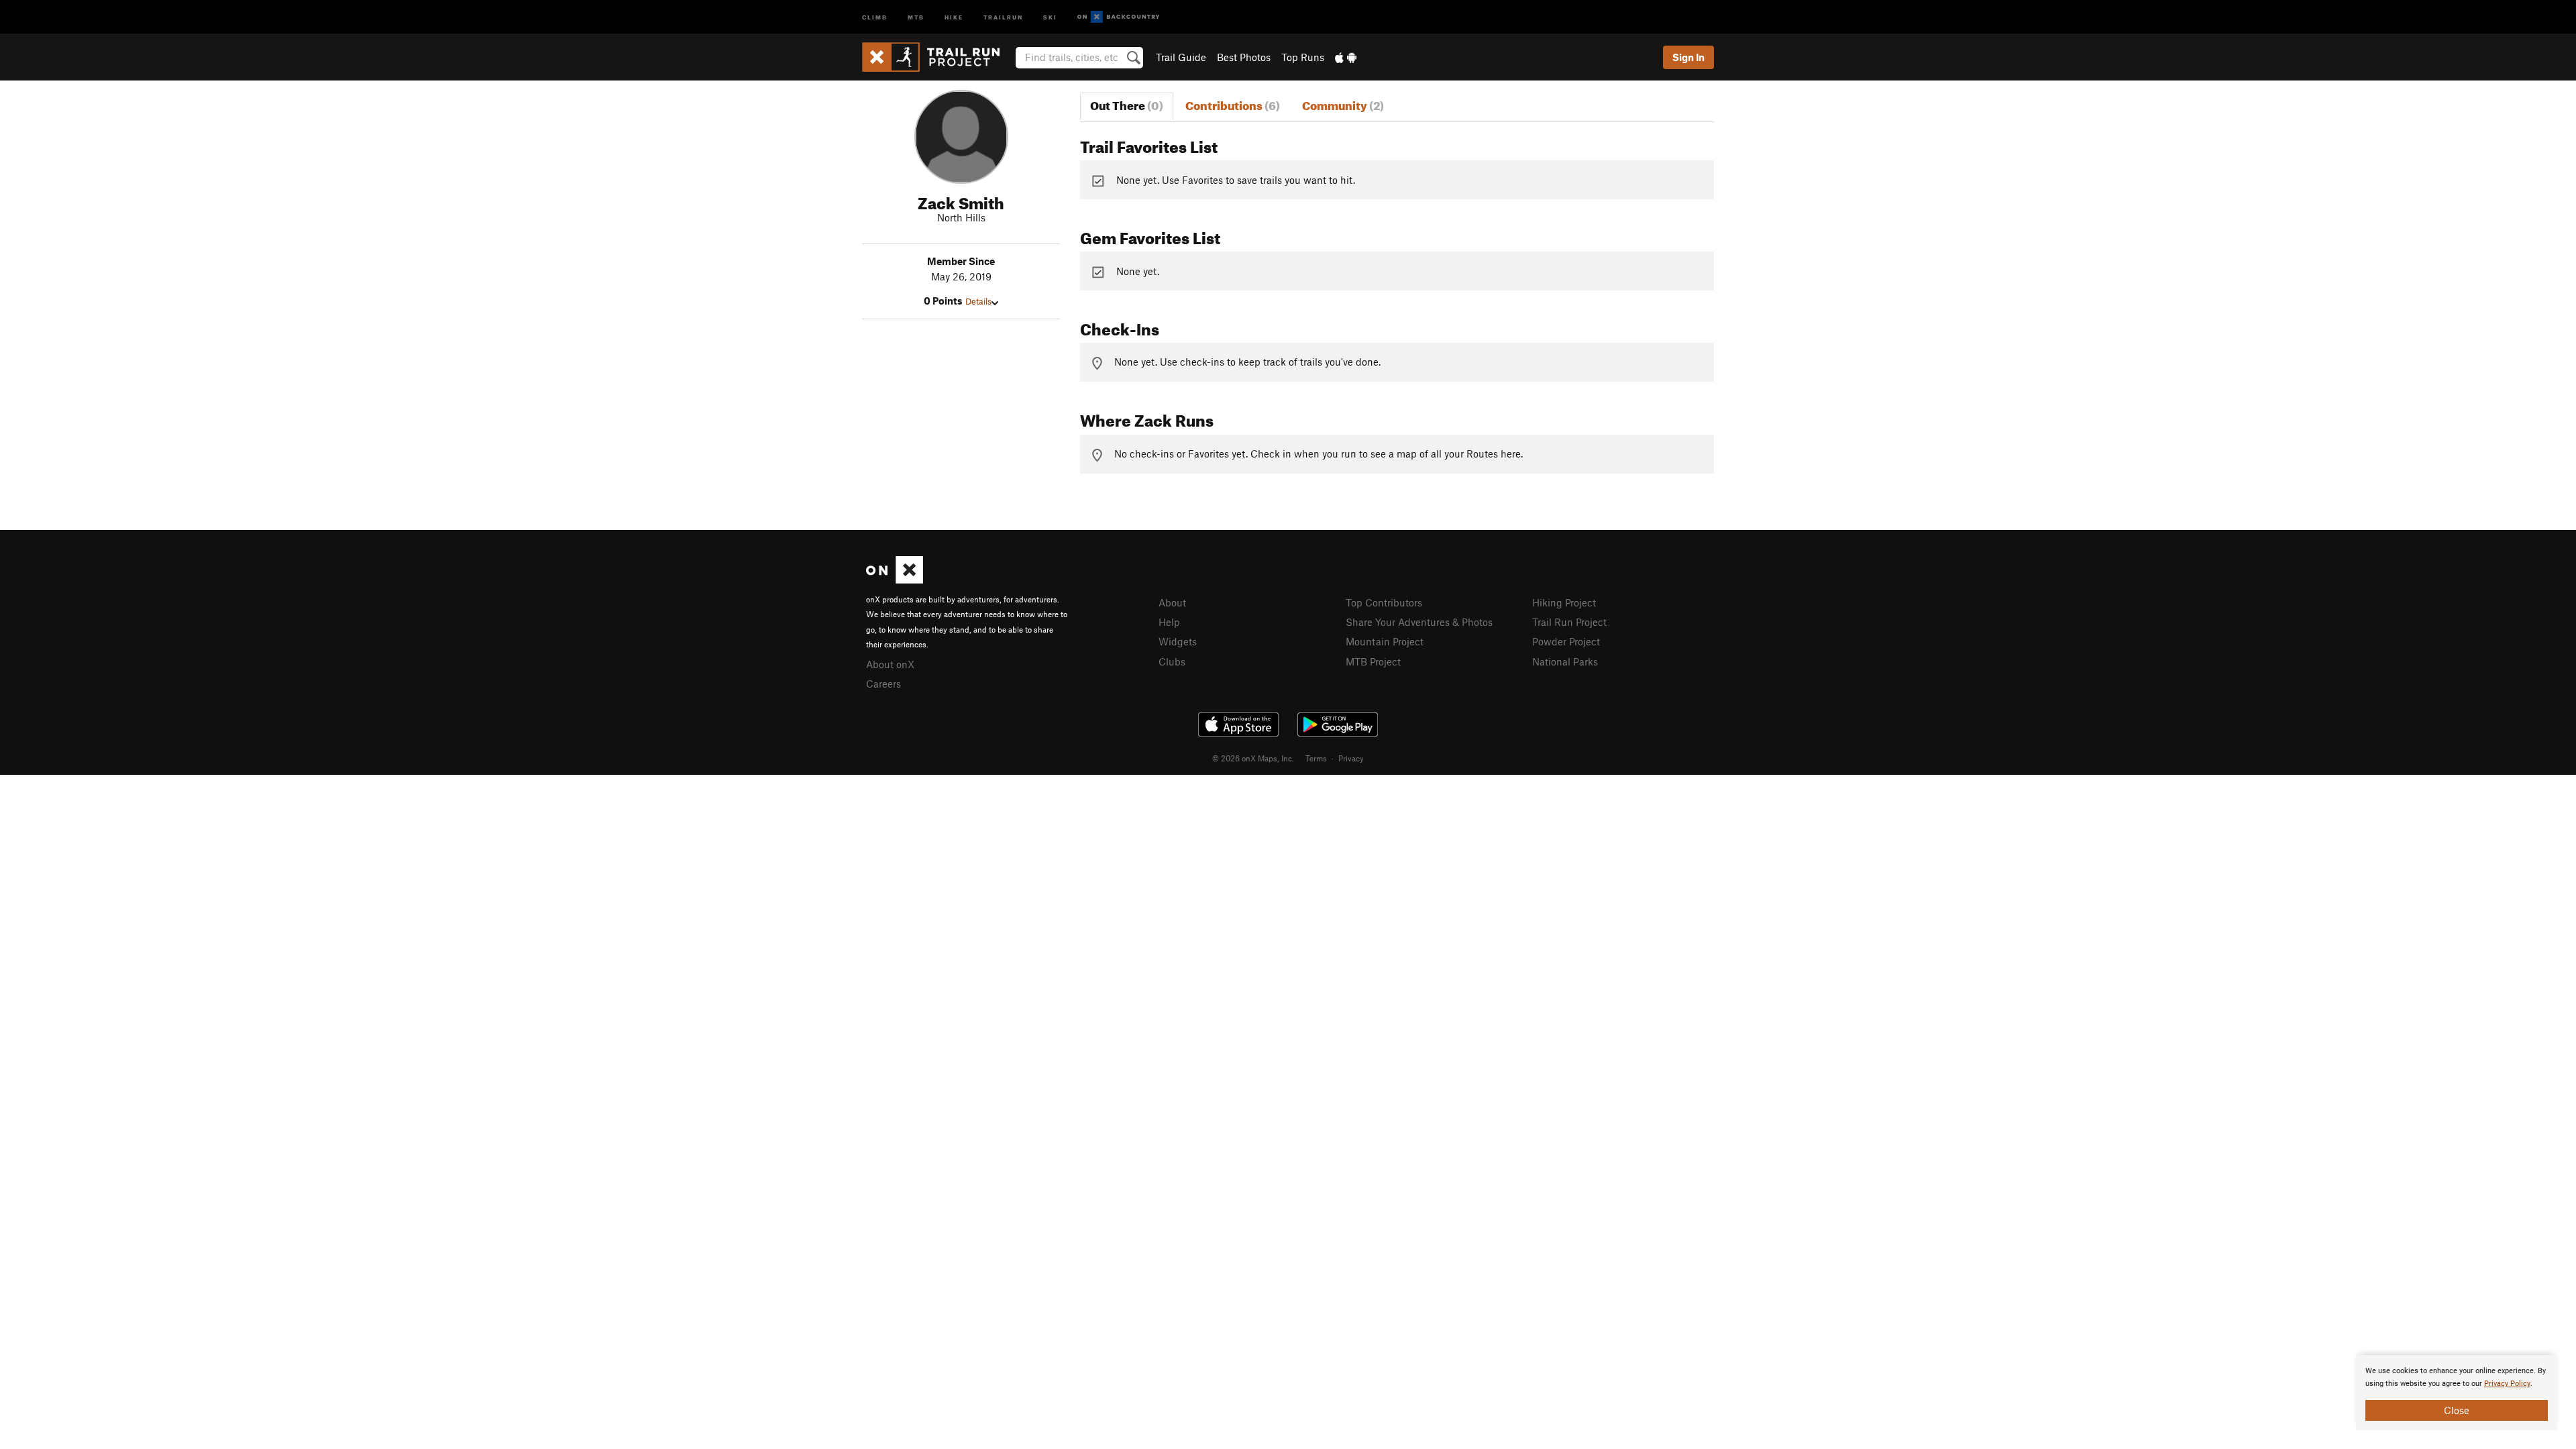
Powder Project (1566, 641)
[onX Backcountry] (1119, 17)
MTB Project (1373, 661)
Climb (875, 16)
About (1172, 602)
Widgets (1178, 641)
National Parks (1565, 661)
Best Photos (1244, 57)
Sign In (1688, 57)
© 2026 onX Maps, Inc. (1253, 758)
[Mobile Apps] (1346, 57)
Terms (1316, 758)
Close (2457, 1410)
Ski (1050, 16)
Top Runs (1303, 57)
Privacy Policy (2507, 1384)
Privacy (1351, 758)
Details (978, 301)
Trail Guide (1181, 57)
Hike (954, 16)
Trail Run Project (1569, 622)
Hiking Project (1564, 602)
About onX (890, 664)
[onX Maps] (895, 580)
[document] (2457, 1393)
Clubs (1172, 661)
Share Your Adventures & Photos (1419, 622)
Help (1169, 622)
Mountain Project (1385, 641)
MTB (916, 16)
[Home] (937, 57)
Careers (883, 684)
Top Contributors (1384, 602)
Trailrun (1003, 16)
